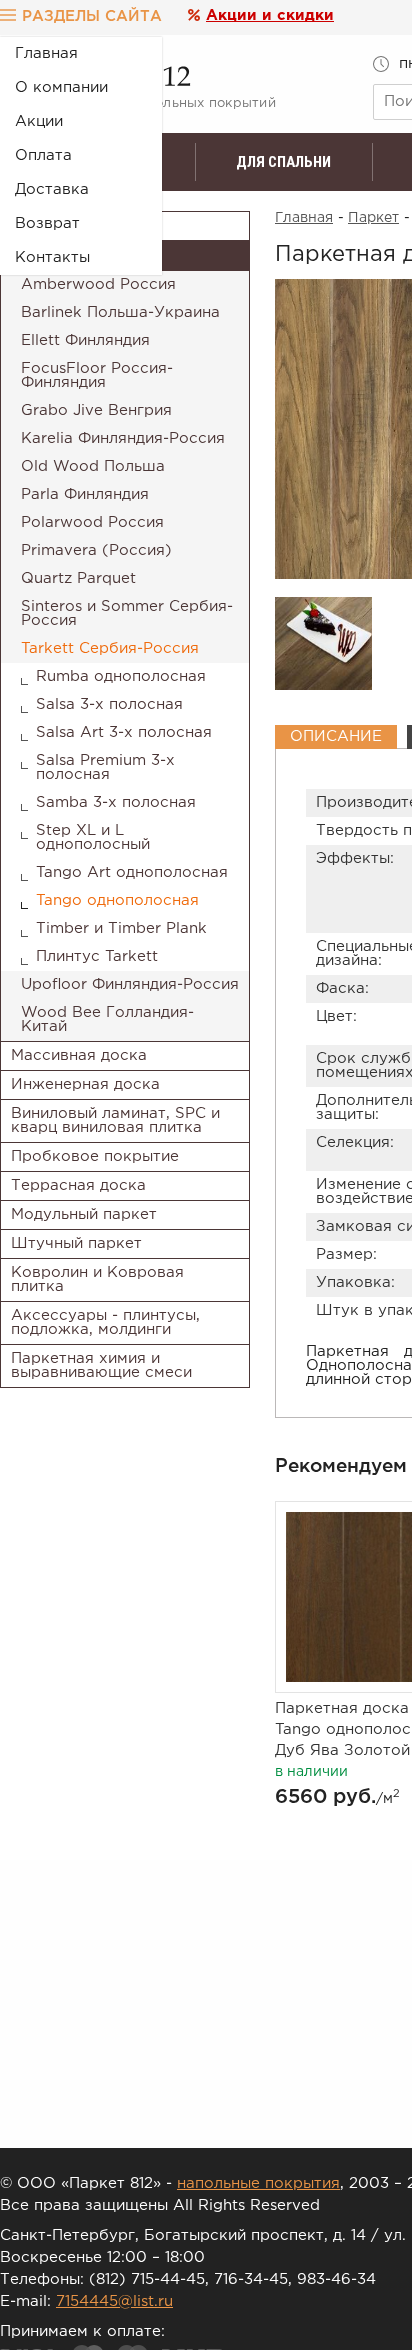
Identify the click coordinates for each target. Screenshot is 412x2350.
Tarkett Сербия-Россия (110, 648)
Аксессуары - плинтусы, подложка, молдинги (105, 1322)
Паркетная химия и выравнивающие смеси (101, 1365)
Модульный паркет (84, 1214)
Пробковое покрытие (95, 1156)
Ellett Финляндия (85, 340)
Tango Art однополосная (132, 872)
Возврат (47, 223)
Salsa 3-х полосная (109, 704)
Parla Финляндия (85, 494)
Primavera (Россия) (96, 550)
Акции (39, 121)
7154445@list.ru (114, 2301)
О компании (61, 87)
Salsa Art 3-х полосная (124, 732)
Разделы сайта (92, 16)
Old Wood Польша (93, 466)
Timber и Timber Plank (121, 928)
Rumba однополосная (121, 676)
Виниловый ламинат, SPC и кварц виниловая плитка (115, 1120)
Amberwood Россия (98, 284)
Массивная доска (79, 1055)
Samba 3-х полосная (116, 802)
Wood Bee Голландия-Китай (107, 1019)
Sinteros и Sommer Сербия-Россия (127, 613)
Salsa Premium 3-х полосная (105, 767)
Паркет (373, 218)
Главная (46, 53)
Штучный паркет (76, 1243)
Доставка (52, 189)
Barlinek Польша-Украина (120, 312)
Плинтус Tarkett (97, 956)
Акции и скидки (270, 15)
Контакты (52, 257)
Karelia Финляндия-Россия (123, 438)
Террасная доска (78, 1185)
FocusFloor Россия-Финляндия (97, 375)
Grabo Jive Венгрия (96, 410)
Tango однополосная (117, 900)
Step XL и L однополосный (93, 837)
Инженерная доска (85, 1084)
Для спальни (283, 162)
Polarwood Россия (92, 522)
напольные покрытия (258, 2183)
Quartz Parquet (78, 578)
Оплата (43, 155)
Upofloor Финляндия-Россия (130, 984)
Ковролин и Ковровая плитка (97, 1279)
